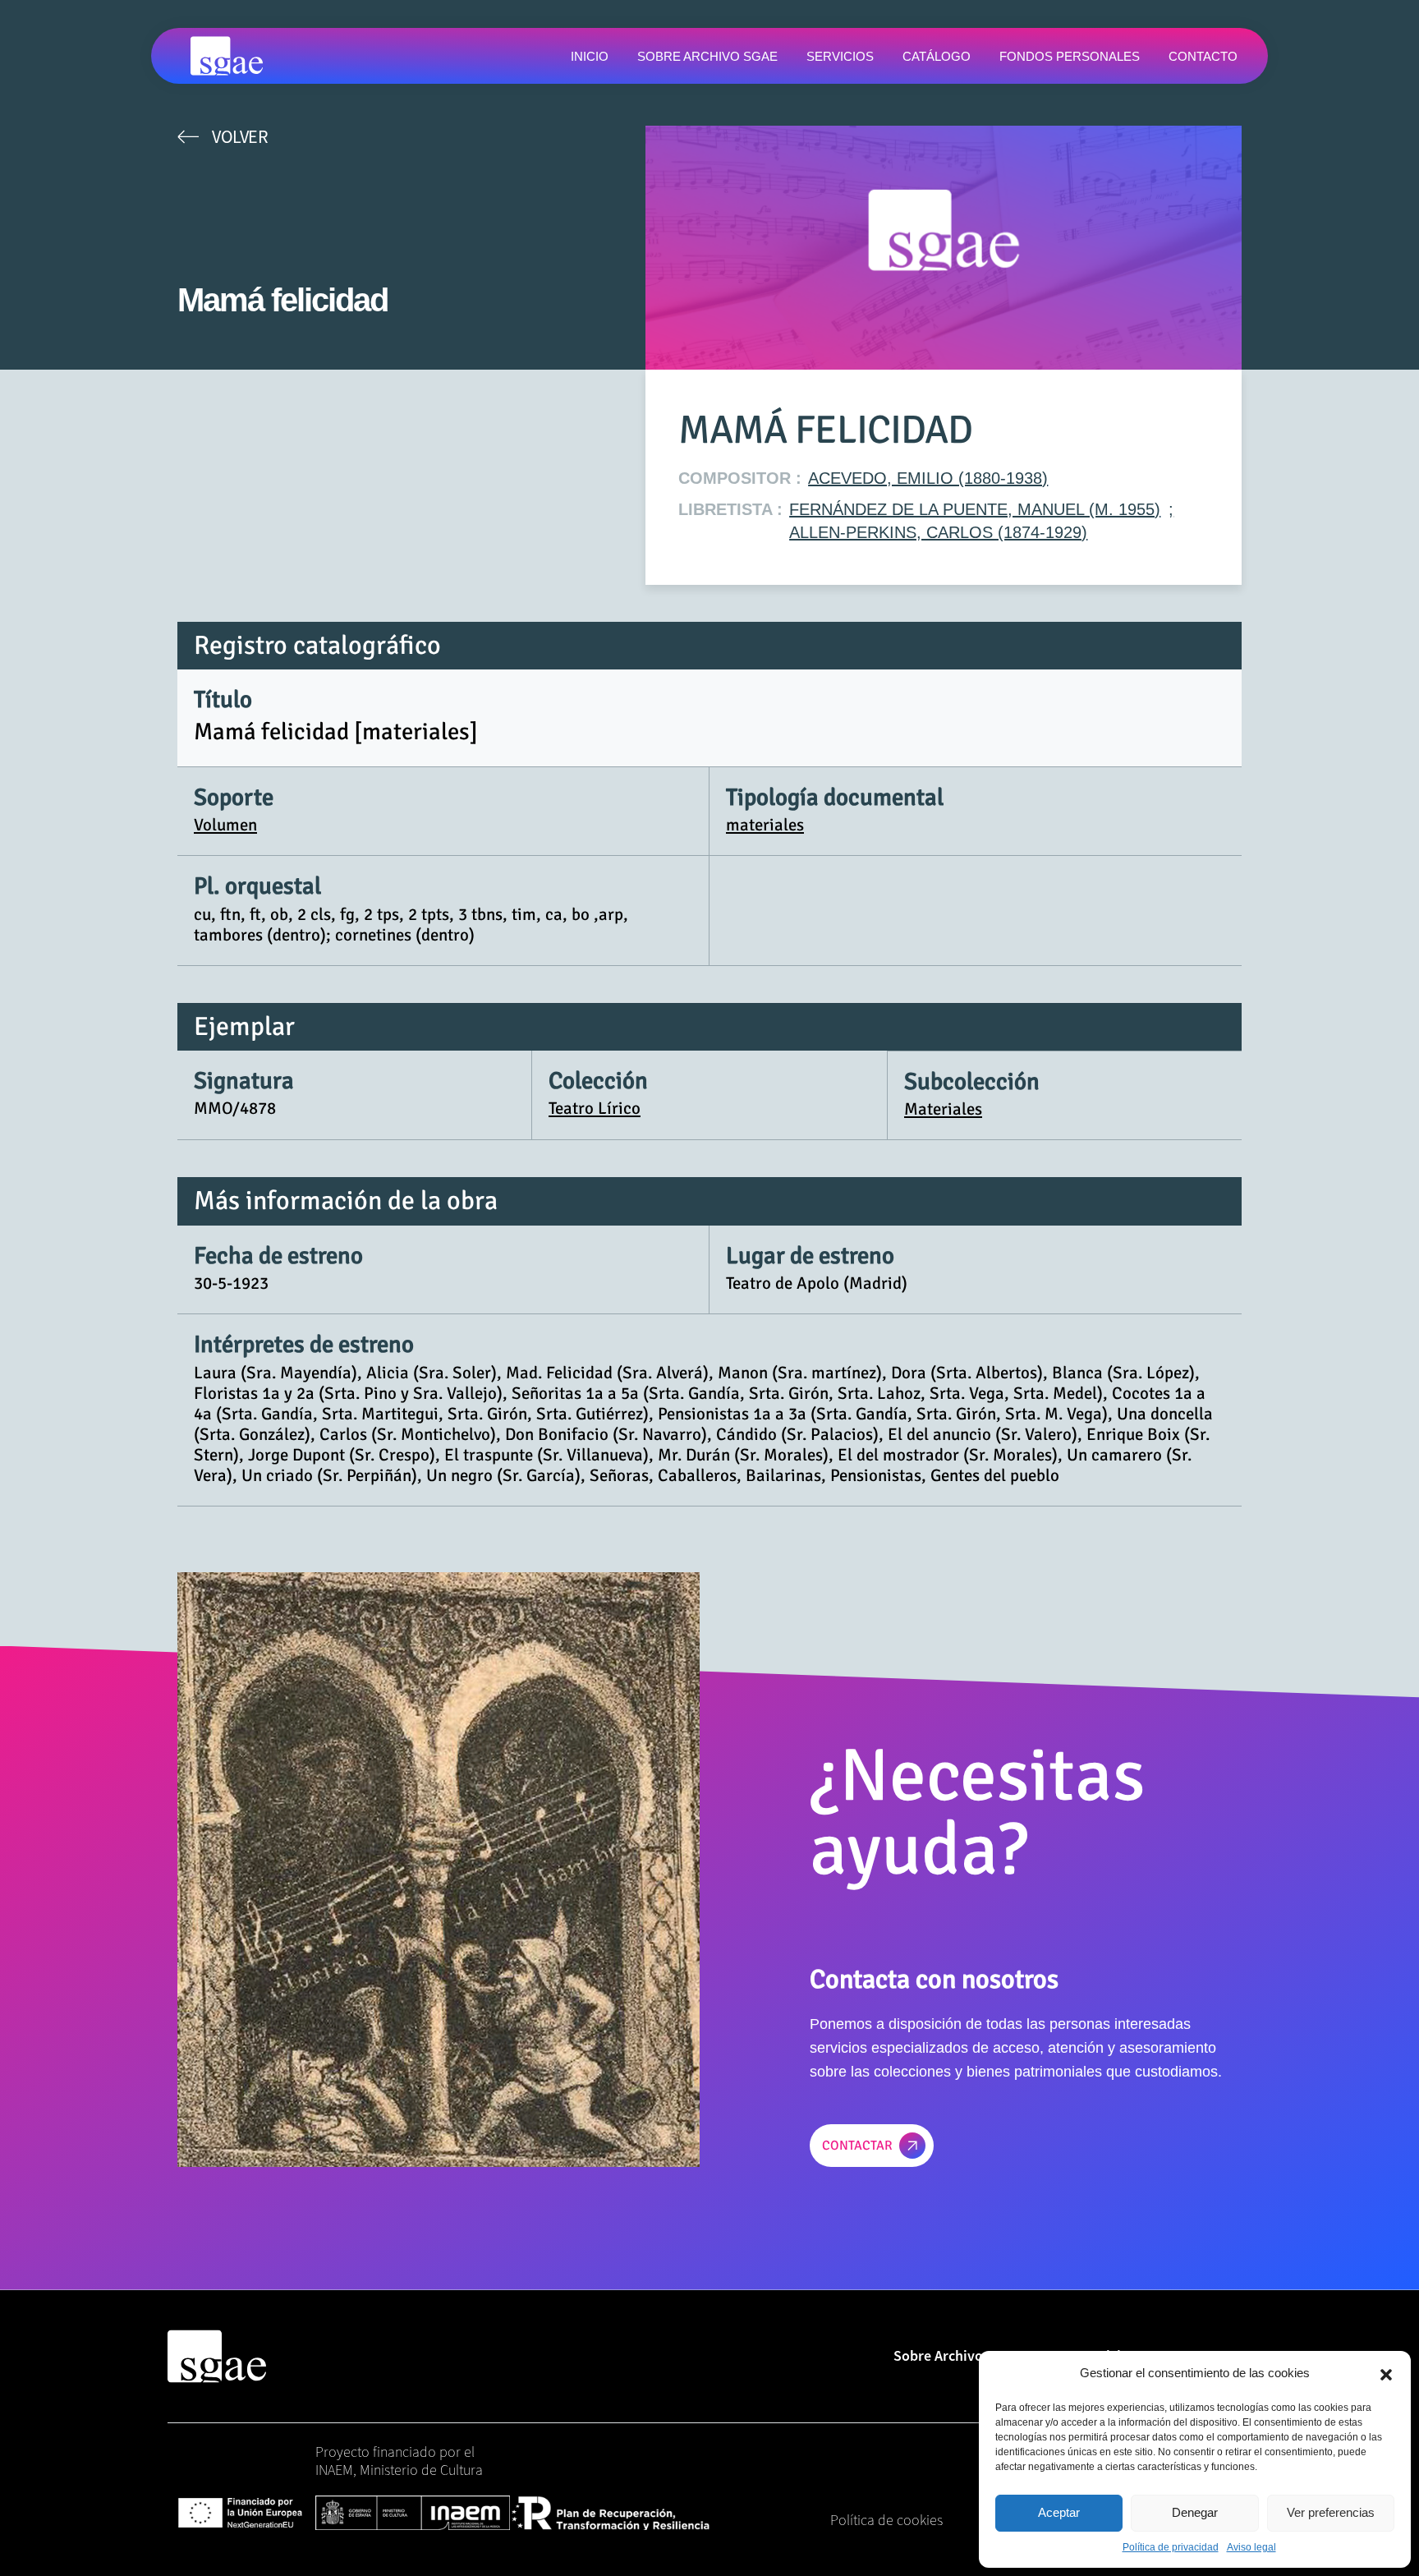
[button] (1386, 2373)
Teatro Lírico (595, 1108)
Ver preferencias (1331, 2512)
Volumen (225, 825)
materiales (765, 825)
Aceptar (1059, 2512)
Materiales (943, 1109)
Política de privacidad (1171, 2547)
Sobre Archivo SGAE (957, 2355)
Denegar (1195, 2512)
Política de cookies (886, 2520)
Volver (240, 136)
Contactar (857, 2146)
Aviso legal (1251, 2547)
